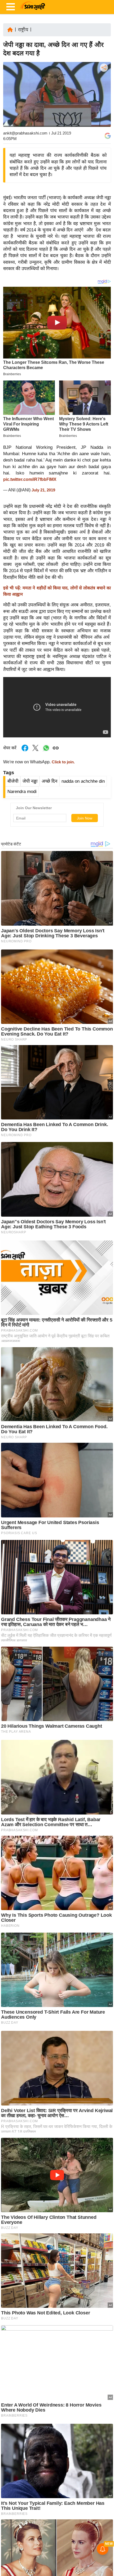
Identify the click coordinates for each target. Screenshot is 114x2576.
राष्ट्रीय (23, 30)
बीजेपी (13, 781)
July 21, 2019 (43, 490)
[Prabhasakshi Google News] (108, 136)
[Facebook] (103, 84)
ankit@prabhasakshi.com (25, 133)
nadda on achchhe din (83, 781)
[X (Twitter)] (103, 95)
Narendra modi (22, 792)
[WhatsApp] (103, 107)
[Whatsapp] (46, 751)
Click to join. (63, 762)
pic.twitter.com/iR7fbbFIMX (30, 479)
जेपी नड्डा (30, 781)
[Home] (10, 29)
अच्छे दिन (49, 781)
